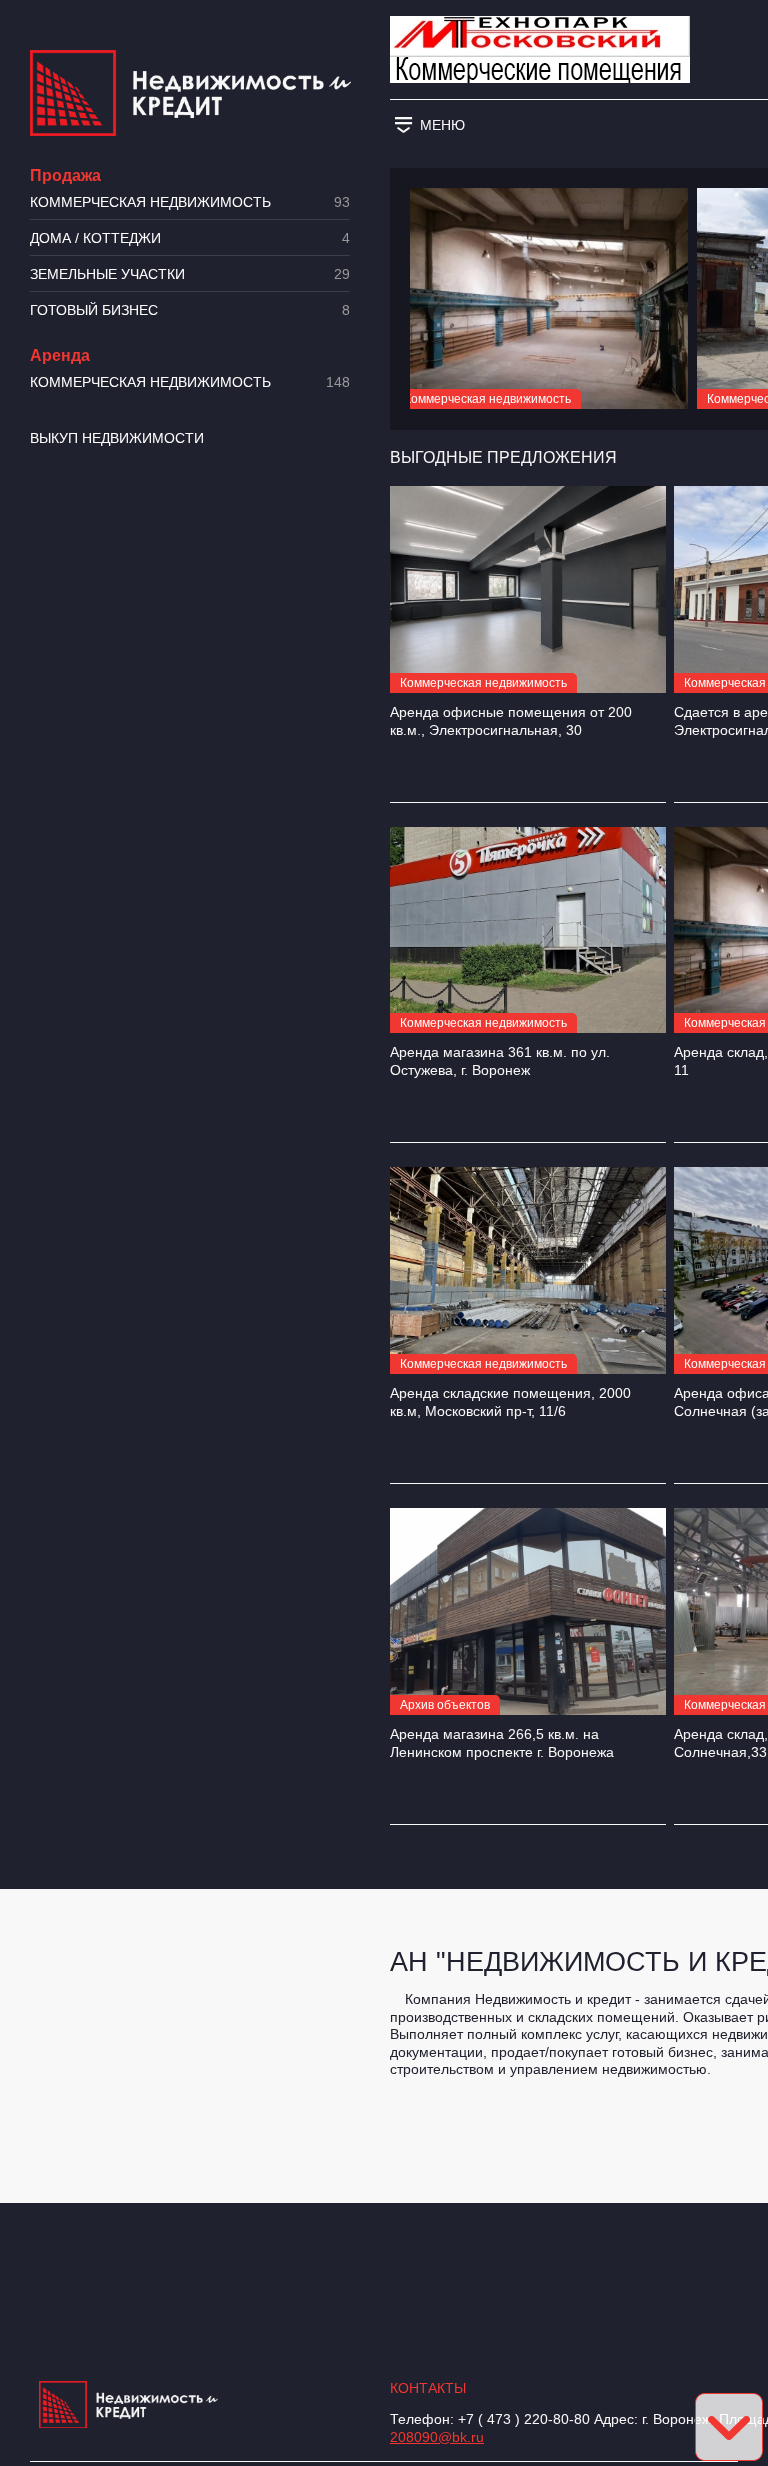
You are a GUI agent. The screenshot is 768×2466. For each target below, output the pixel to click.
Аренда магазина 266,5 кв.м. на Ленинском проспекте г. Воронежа (502, 1743)
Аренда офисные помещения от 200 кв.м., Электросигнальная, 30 (511, 721)
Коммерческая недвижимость (190, 202)
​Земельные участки (190, 274)
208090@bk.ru (437, 2437)
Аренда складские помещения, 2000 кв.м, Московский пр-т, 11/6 (510, 1402)
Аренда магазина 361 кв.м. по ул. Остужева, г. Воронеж (500, 1061)
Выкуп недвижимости (117, 438)
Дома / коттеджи (190, 238)
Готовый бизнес (190, 310)
